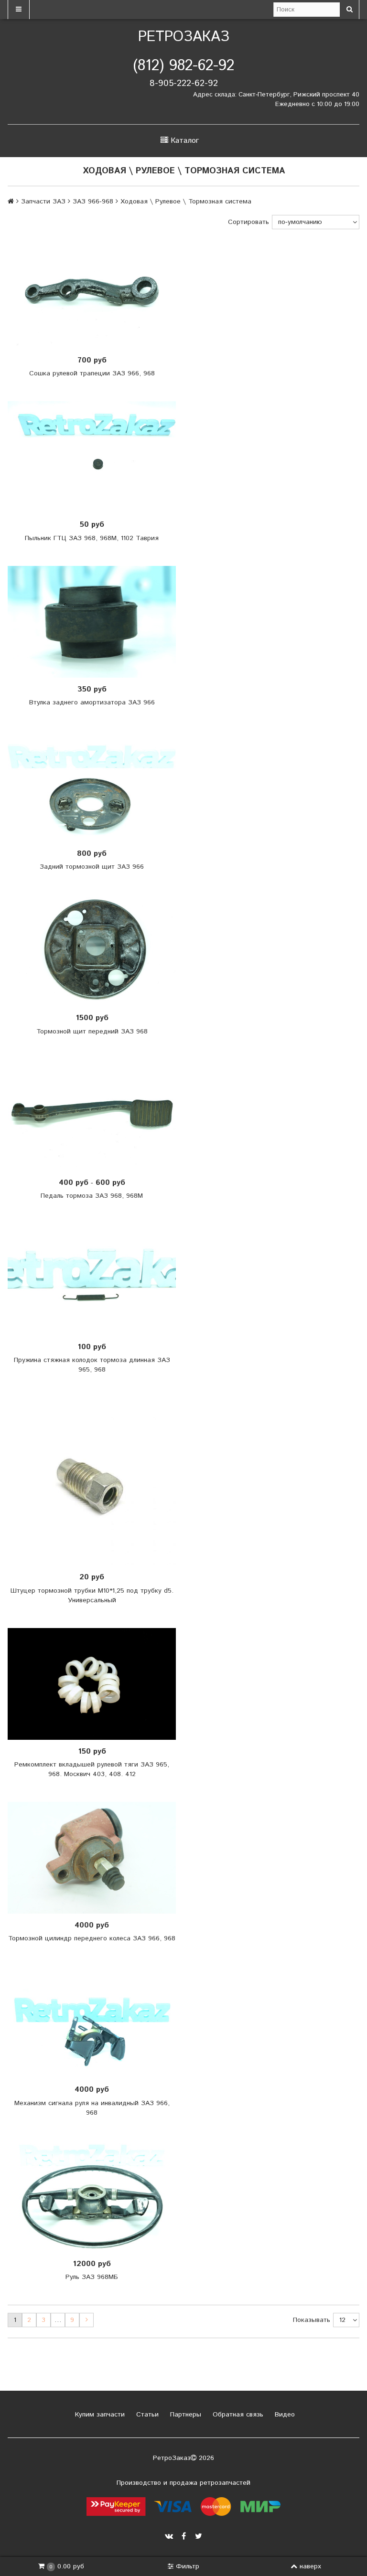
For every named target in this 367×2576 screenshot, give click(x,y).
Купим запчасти (99, 2415)
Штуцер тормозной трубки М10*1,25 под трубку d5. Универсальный (92, 1596)
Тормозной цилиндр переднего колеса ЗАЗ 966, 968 (92, 1938)
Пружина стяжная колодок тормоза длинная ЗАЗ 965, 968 (92, 1365)
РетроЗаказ (184, 37)
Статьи (146, 2415)
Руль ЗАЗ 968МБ (92, 2277)
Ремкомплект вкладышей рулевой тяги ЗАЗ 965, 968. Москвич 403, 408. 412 (92, 1769)
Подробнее (95, 950)
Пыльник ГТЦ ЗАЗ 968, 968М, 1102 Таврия (92, 538)
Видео (284, 2415)
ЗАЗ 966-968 (93, 202)
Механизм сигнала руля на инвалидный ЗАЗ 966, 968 (92, 2108)
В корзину (95, 293)
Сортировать (248, 222)
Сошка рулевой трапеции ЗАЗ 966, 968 (92, 373)
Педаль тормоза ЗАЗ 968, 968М (92, 1196)
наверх (310, 2566)
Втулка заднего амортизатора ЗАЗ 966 (92, 703)
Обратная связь (237, 2415)
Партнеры (184, 2415)
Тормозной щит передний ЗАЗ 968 (92, 1032)
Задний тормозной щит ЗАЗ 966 (92, 867)
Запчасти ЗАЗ (43, 202)
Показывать (312, 2320)
